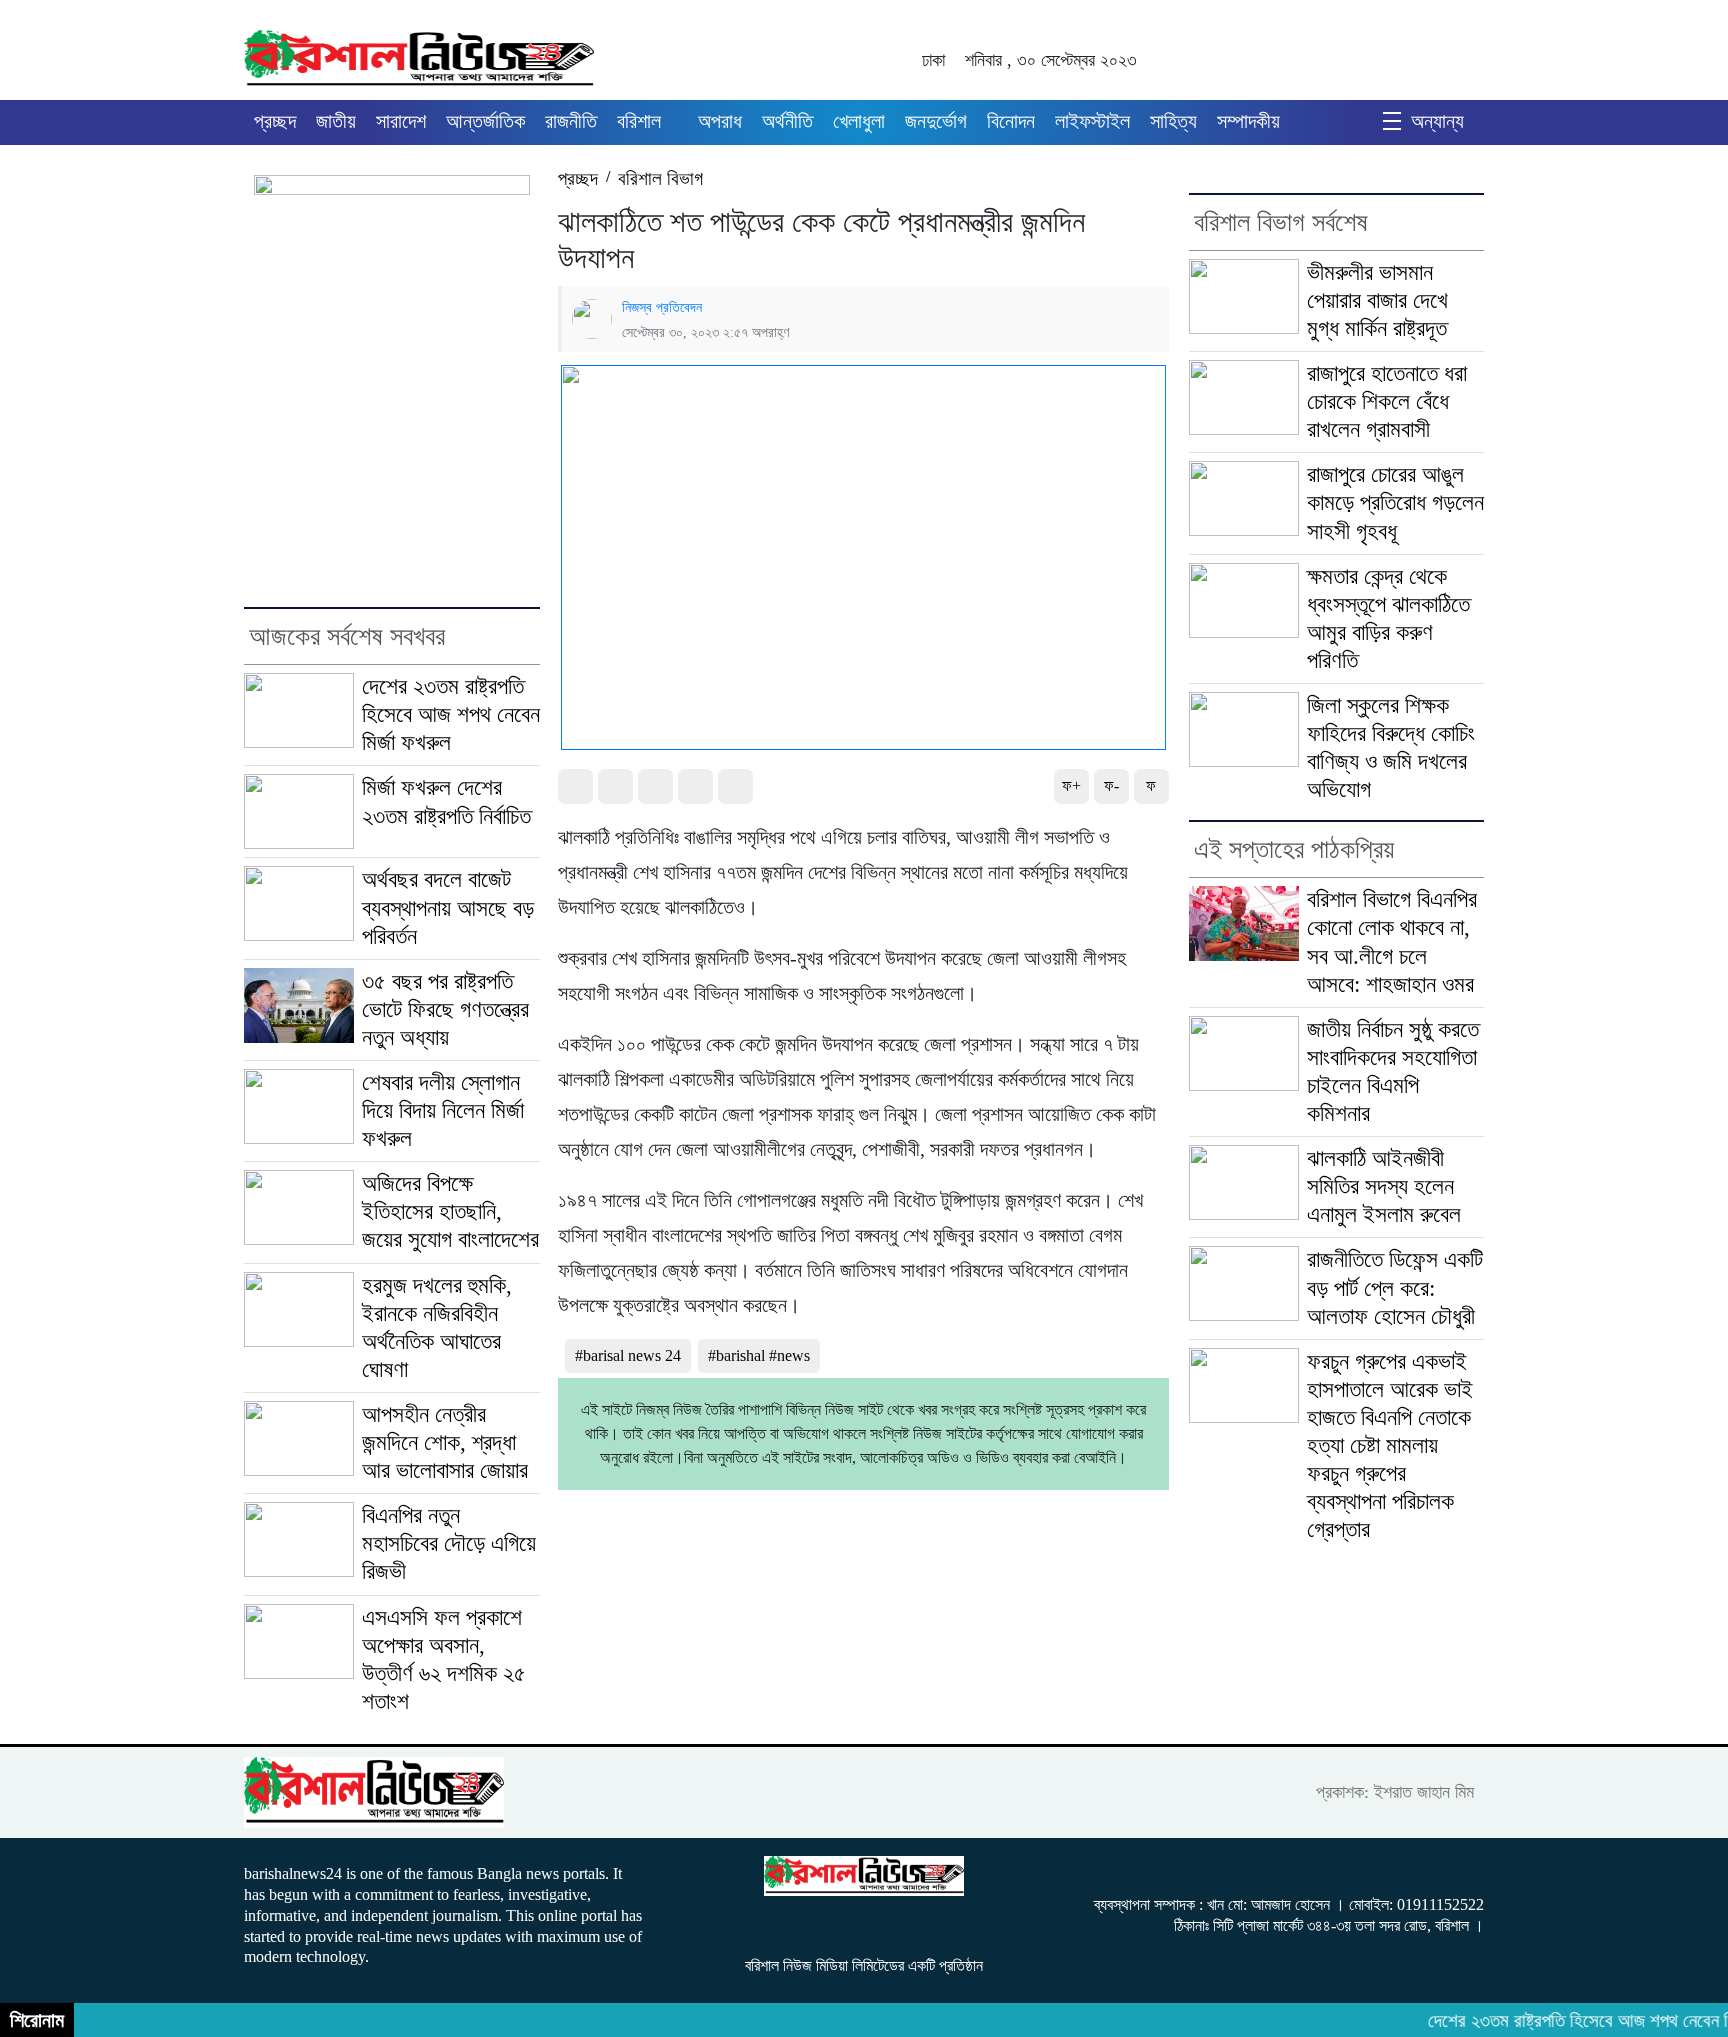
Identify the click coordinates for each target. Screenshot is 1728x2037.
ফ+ (1071, 785)
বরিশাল (639, 121)
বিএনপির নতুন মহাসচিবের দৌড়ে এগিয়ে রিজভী (449, 1543)
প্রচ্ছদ (275, 121)
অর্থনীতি (787, 121)
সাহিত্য (1173, 121)
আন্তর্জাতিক (485, 121)
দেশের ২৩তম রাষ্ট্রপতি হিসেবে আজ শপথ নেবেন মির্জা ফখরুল (451, 714)
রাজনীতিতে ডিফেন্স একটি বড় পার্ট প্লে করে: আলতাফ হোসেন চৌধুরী (1395, 1287)
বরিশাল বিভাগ (660, 178)
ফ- (1111, 785)
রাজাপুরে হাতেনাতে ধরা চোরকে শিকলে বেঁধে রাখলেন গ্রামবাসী (1387, 401)
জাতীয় (336, 121)
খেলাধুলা (859, 121)
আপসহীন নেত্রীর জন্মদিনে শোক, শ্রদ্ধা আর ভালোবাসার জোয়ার (445, 1442)
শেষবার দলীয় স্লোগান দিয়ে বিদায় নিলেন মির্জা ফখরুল (443, 1110)
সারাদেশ (401, 121)
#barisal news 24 (628, 1355)
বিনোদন (1011, 121)
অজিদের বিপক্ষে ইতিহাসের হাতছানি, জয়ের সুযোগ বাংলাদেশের (450, 1211)
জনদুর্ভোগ (936, 121)
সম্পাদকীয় (1248, 121)
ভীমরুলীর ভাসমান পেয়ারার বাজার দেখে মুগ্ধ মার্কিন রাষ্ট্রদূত (1377, 300)
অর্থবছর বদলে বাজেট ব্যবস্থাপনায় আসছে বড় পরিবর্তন (448, 907)
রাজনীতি (571, 121)
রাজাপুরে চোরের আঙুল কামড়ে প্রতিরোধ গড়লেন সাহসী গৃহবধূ (1395, 502)
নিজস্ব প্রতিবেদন (662, 307)
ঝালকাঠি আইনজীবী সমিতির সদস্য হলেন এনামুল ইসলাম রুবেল (1384, 1186)
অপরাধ (720, 121)
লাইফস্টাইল (1092, 121)
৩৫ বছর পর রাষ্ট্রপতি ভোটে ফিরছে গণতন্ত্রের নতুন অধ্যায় (445, 1009)
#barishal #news (759, 1355)
